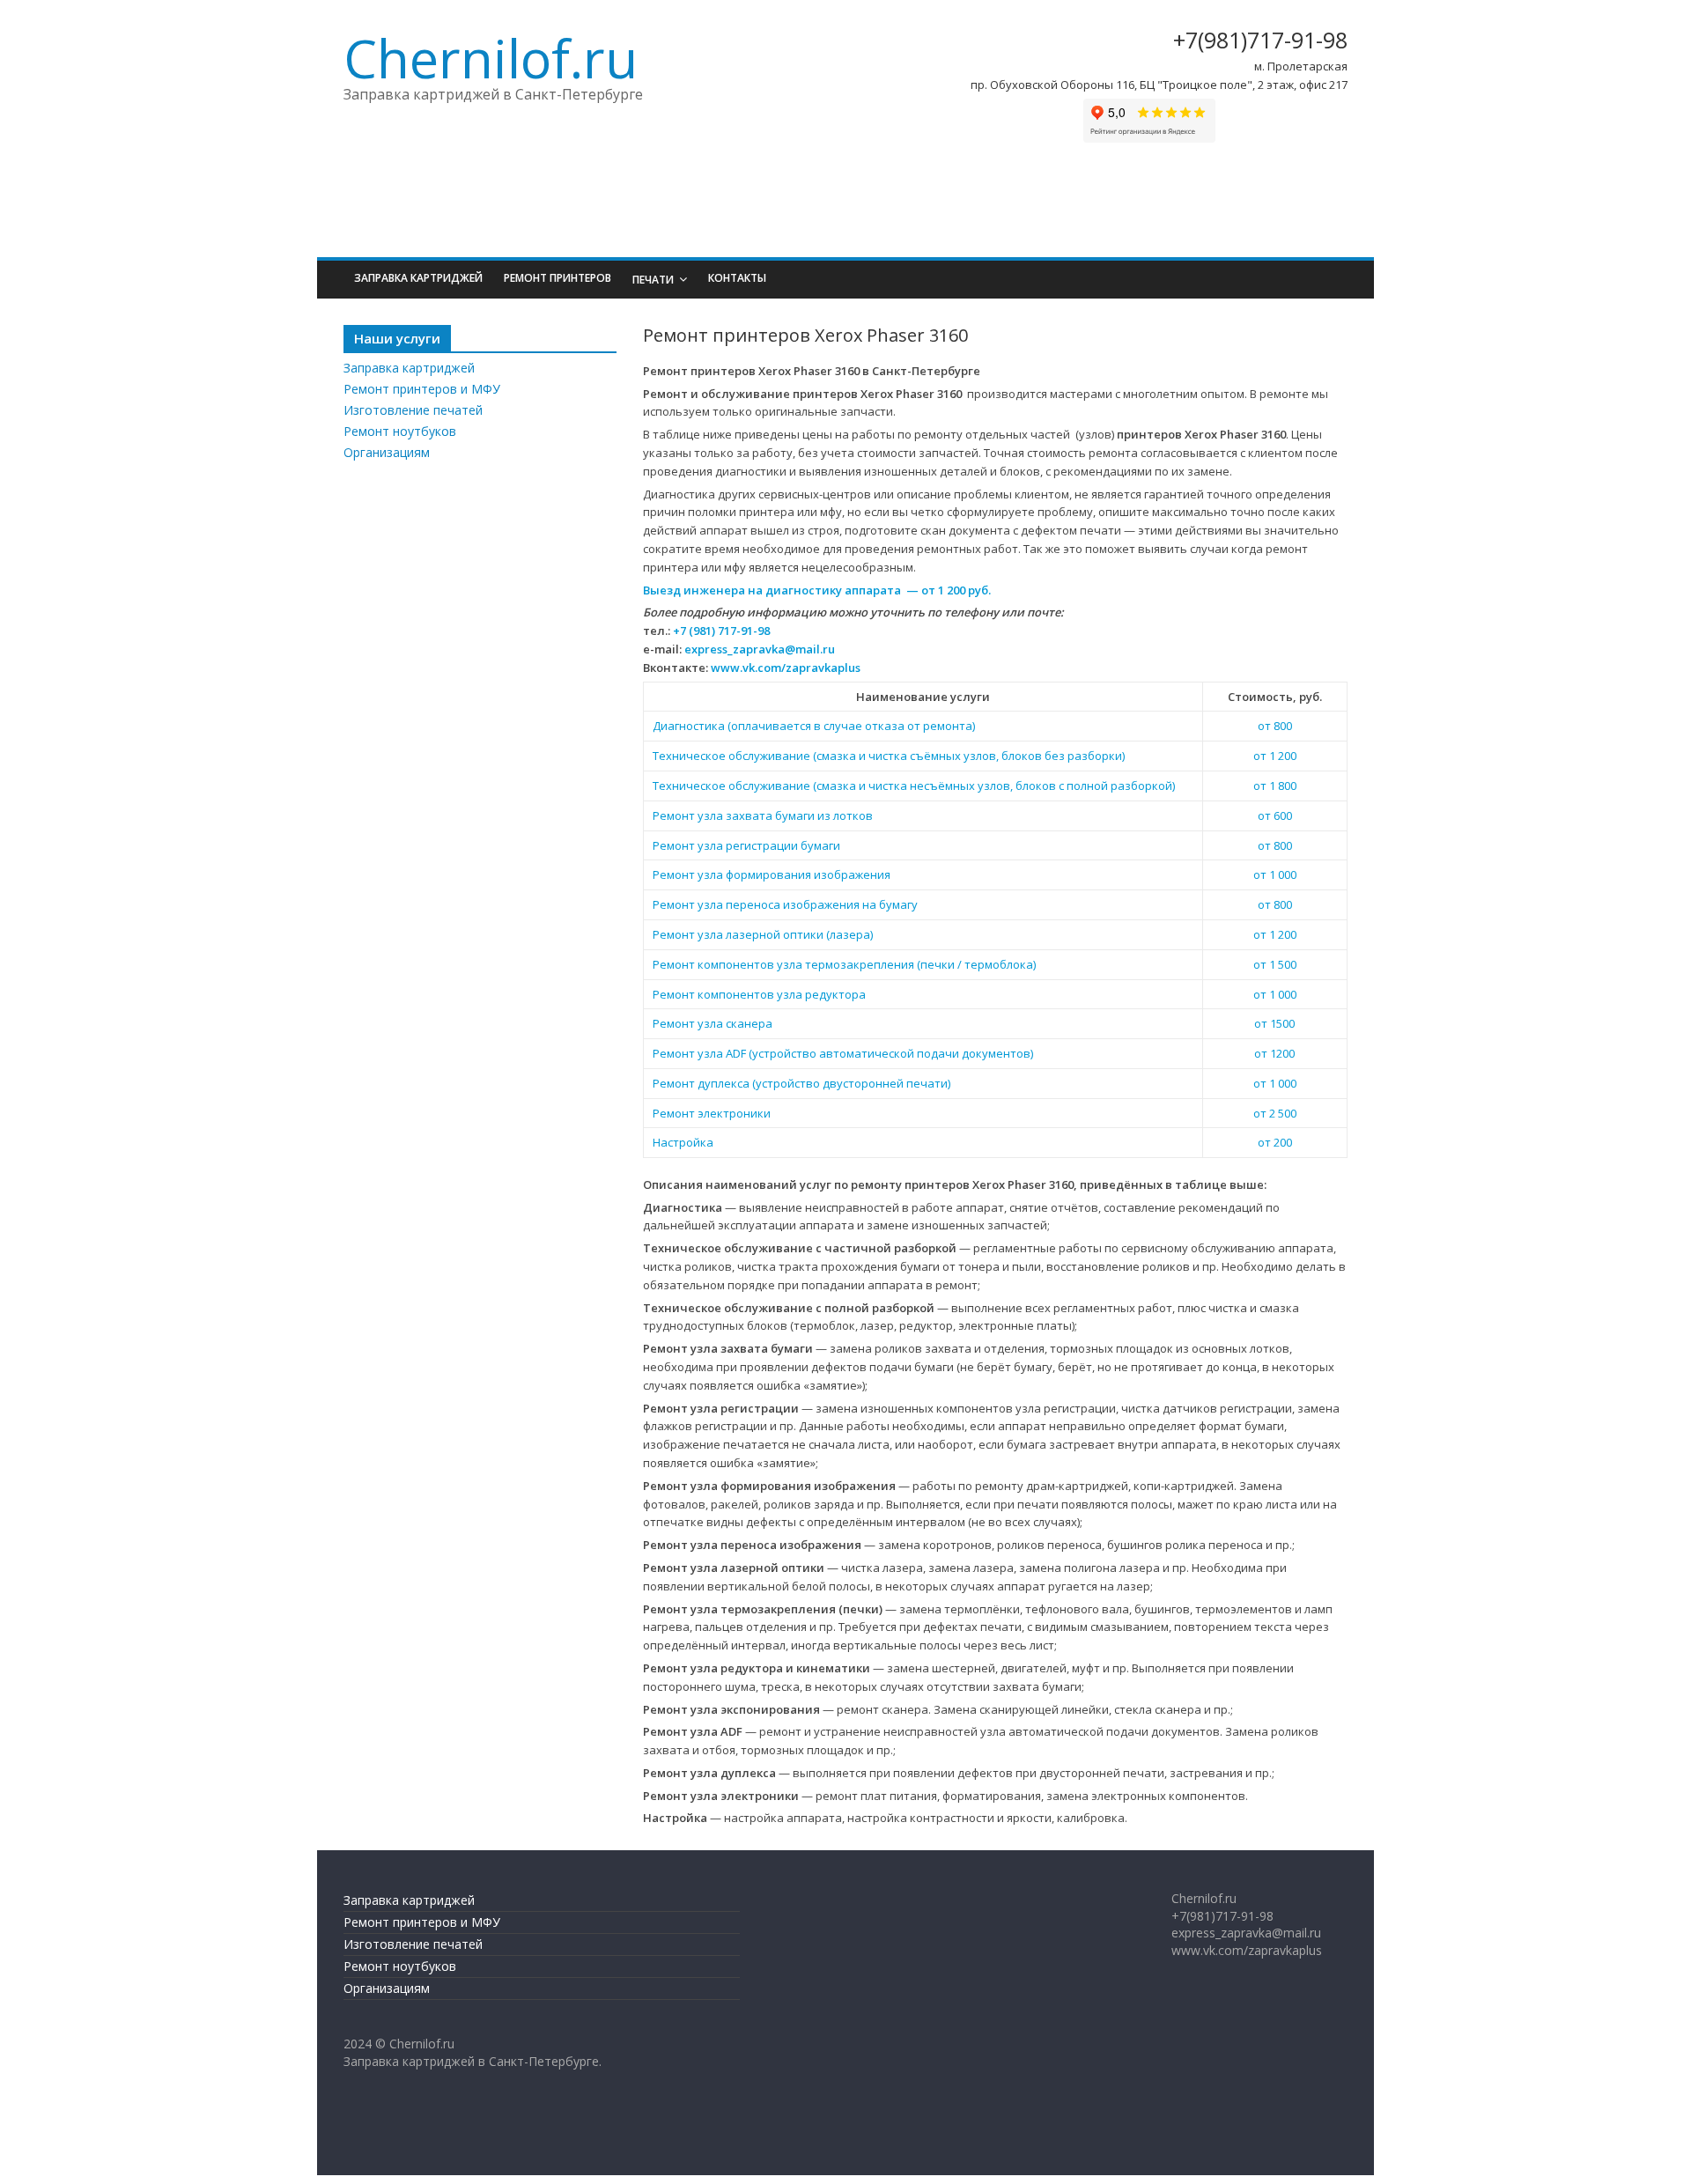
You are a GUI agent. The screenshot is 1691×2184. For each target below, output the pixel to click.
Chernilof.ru (491, 58)
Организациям (387, 452)
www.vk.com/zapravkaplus (786, 668)
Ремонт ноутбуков (400, 431)
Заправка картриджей (418, 278)
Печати (653, 280)
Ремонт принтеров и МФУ (422, 389)
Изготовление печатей (413, 410)
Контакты (737, 278)
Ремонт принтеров (558, 278)
